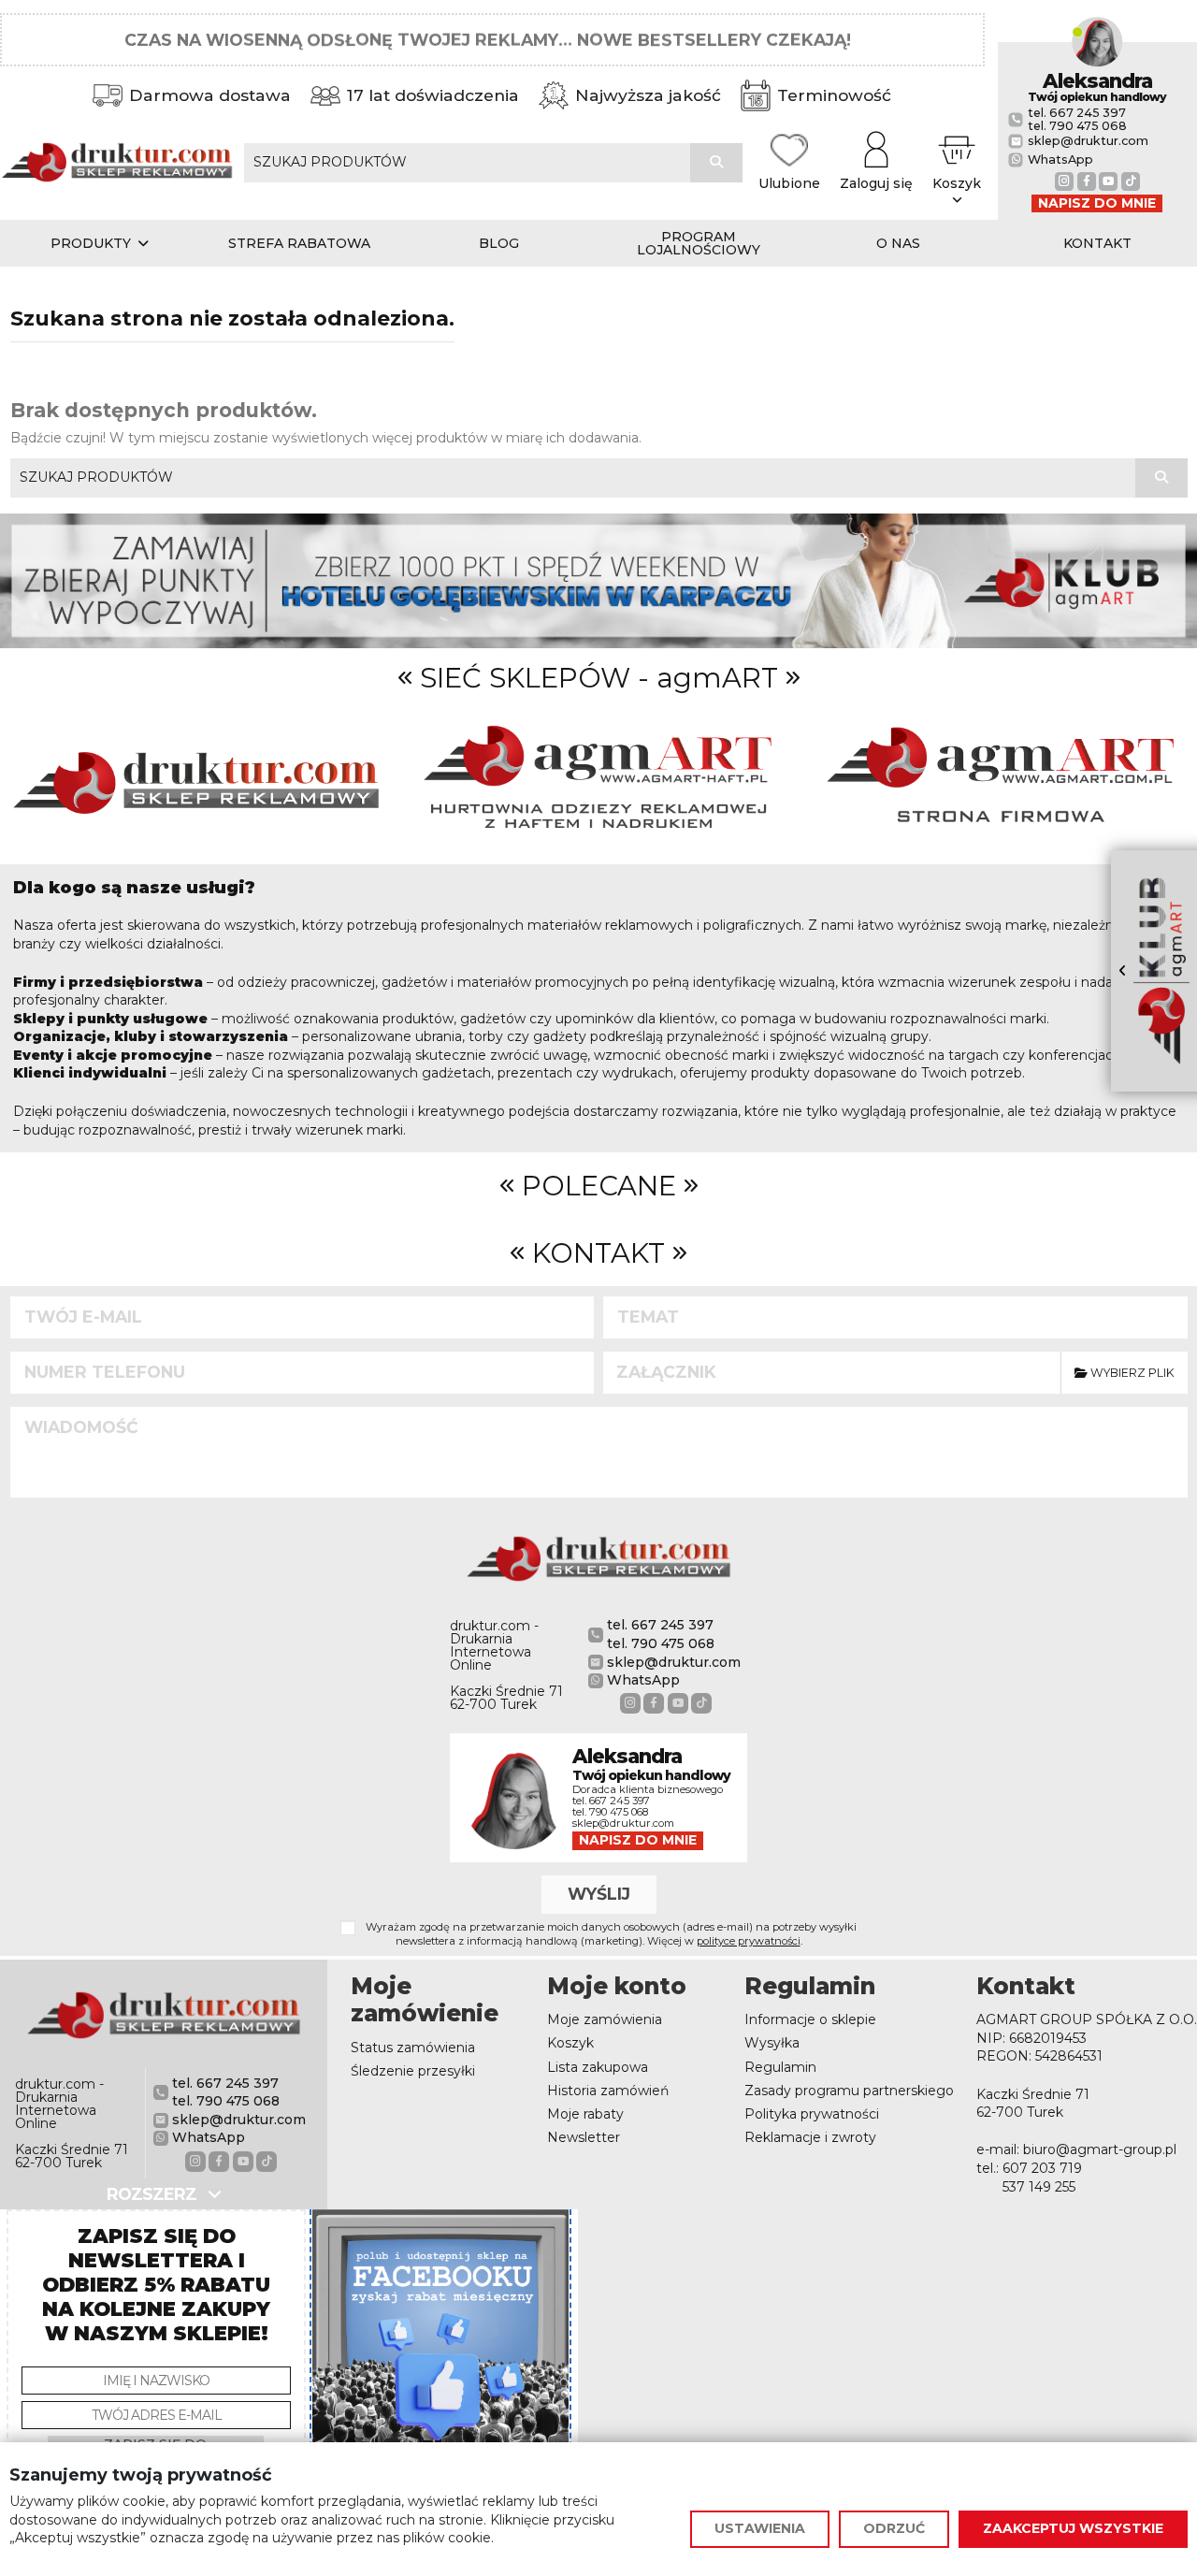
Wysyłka (772, 2043)
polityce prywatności (749, 1941)
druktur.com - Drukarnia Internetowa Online (494, 1645)
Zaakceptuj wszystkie (1073, 2528)
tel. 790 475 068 (1077, 126)
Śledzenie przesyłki (413, 2071)
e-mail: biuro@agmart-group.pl (1076, 2149)
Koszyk (570, 2043)
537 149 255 (1039, 2187)
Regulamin (780, 2067)
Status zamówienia (413, 2048)
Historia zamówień (608, 2091)
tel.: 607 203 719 (1029, 2168)
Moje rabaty (585, 2114)
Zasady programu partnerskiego (849, 2091)
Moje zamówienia (605, 2019)
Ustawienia (760, 2528)
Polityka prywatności (812, 2114)
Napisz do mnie (1097, 203)
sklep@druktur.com (1088, 141)
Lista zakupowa (598, 2067)
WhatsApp (1060, 160)
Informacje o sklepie (810, 2019)
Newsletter (584, 2137)
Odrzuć (894, 2528)
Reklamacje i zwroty (810, 2137)
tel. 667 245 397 (1077, 113)
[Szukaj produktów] (716, 163)
